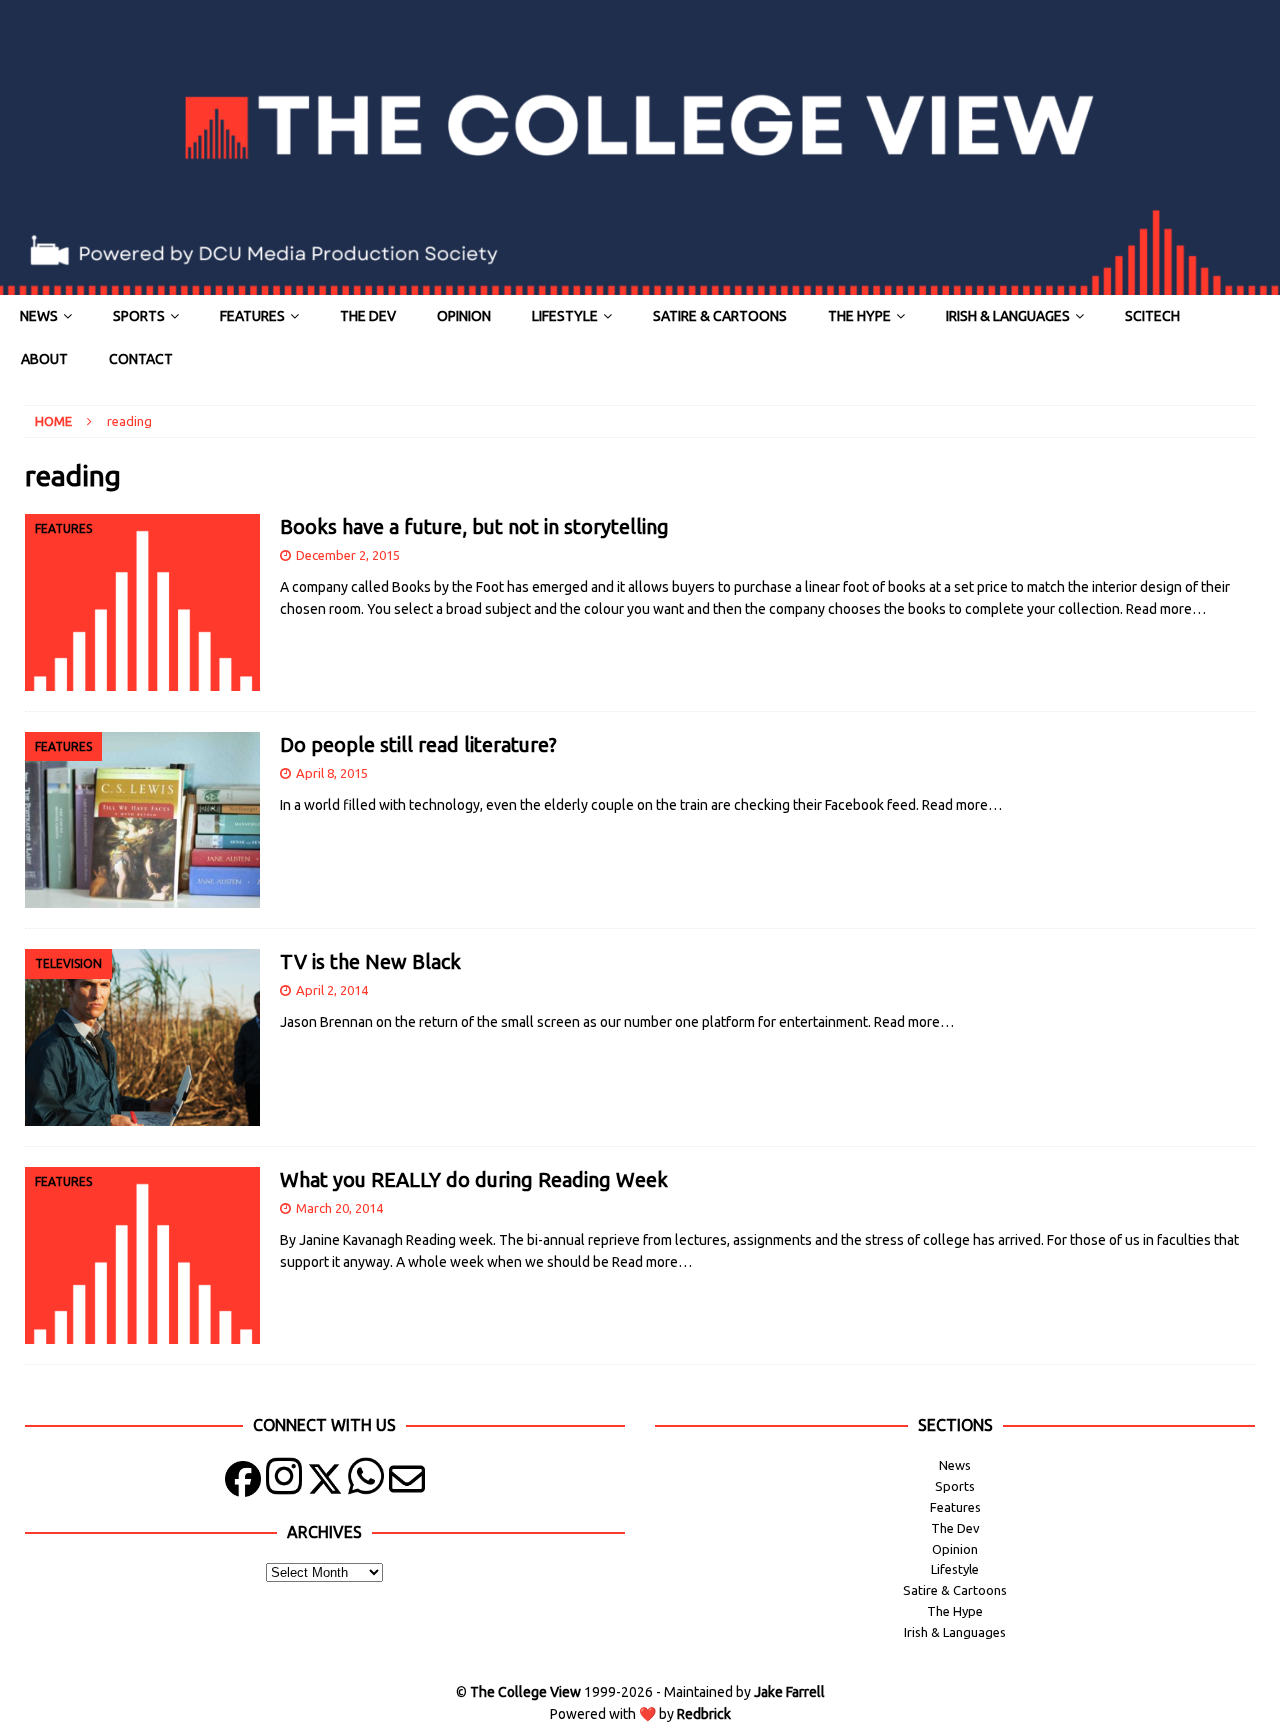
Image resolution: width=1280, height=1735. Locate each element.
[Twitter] (325, 1483)
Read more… (1166, 609)
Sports (139, 316)
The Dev (368, 316)
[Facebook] (243, 1483)
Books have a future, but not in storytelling (474, 526)
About (44, 359)
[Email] (407, 1483)
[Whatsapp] (366, 1483)
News (39, 316)
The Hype (859, 316)
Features (252, 316)
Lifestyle (565, 316)
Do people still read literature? (418, 744)
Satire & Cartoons (720, 316)
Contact (141, 359)
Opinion (464, 316)
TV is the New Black (370, 961)
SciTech (1152, 316)
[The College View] (640, 284)
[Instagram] (284, 1483)
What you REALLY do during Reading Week (474, 1179)
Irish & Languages (1008, 316)
